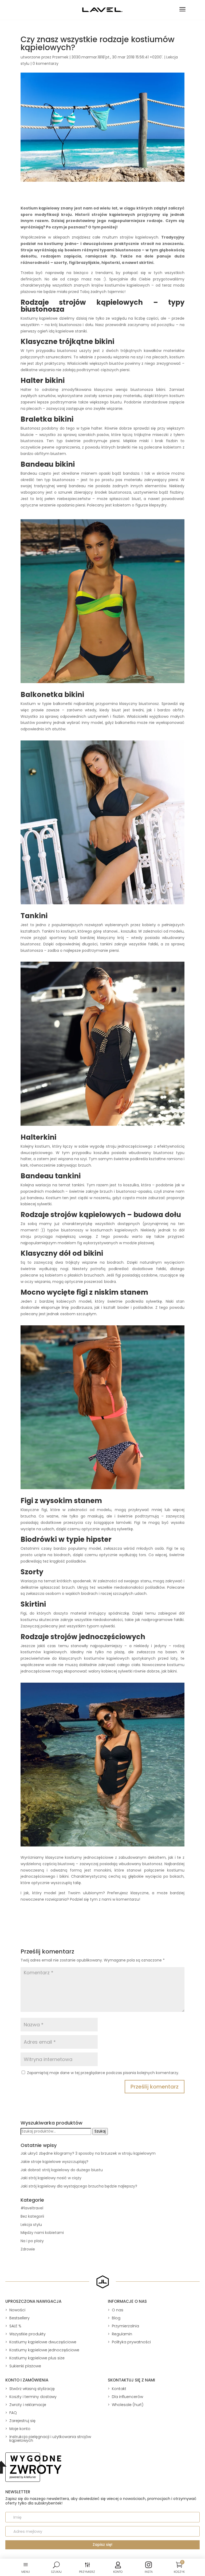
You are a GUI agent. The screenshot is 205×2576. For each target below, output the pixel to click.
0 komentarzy (46, 64)
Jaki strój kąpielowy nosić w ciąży (51, 2178)
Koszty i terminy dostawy (33, 2397)
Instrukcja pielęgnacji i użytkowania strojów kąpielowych (50, 2439)
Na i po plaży (32, 2241)
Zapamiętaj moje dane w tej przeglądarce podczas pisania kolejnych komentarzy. (103, 2073)
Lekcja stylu (31, 2225)
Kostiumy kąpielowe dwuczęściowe (43, 2342)
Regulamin (122, 2334)
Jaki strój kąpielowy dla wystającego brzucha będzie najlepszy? (79, 2186)
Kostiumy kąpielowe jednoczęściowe (44, 2350)
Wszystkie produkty (27, 2334)
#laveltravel (32, 2208)
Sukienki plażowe (25, 2366)
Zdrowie (28, 2249)
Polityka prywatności (131, 2342)
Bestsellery (19, 2318)
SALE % (15, 2326)
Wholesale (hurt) (128, 2405)
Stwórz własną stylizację (32, 2389)
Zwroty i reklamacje (28, 2405)
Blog (116, 2318)
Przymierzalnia (125, 2326)
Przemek (60, 57)
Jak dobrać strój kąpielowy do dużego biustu (62, 2170)
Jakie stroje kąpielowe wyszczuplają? (54, 2162)
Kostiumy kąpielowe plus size (37, 2358)
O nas (118, 2310)
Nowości (17, 2310)
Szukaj (100, 2131)
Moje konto (20, 2429)
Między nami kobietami (42, 2233)
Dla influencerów (127, 2397)
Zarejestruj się (22, 2421)
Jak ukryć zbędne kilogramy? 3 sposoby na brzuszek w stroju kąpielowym (88, 2153)
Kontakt (119, 2389)
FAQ (13, 2413)
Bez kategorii (32, 2216)
